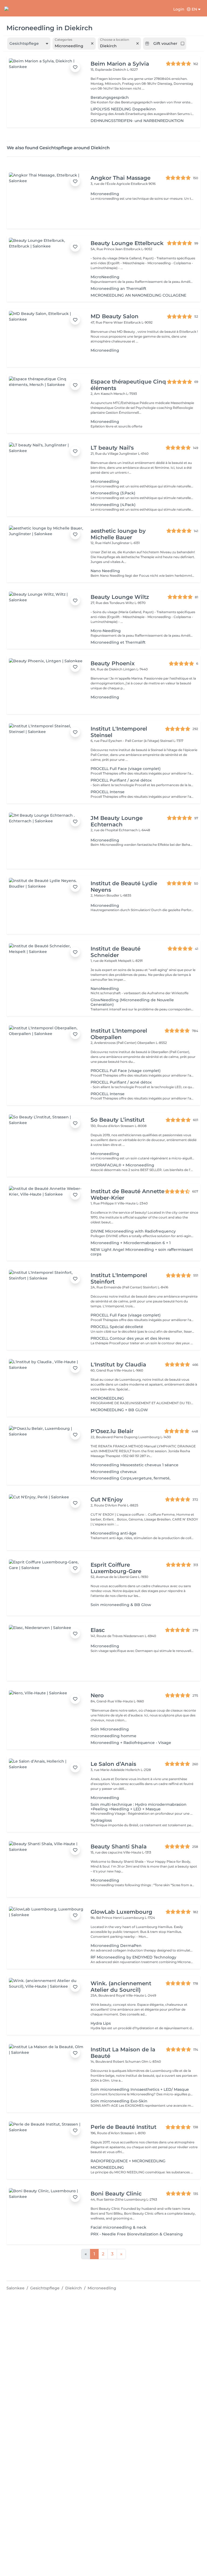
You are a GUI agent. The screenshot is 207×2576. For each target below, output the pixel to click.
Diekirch (74, 2288)
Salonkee (15, 2288)
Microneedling (102, 2288)
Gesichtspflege (45, 2288)
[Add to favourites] (75, 67)
